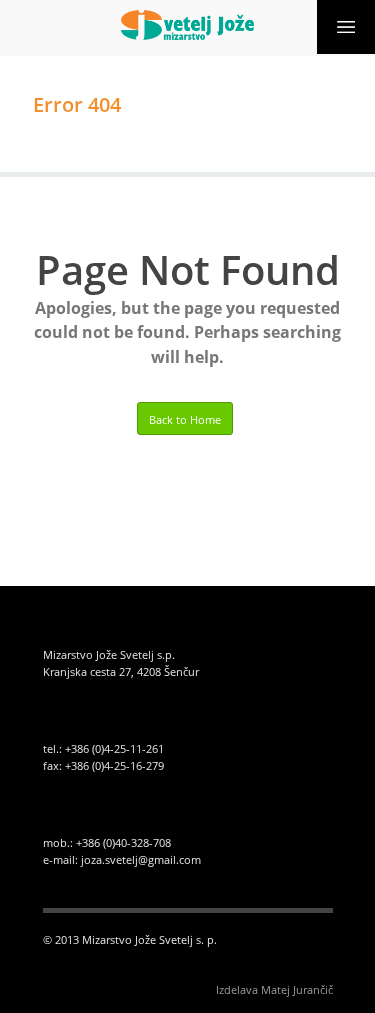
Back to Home (185, 419)
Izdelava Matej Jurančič (274, 989)
